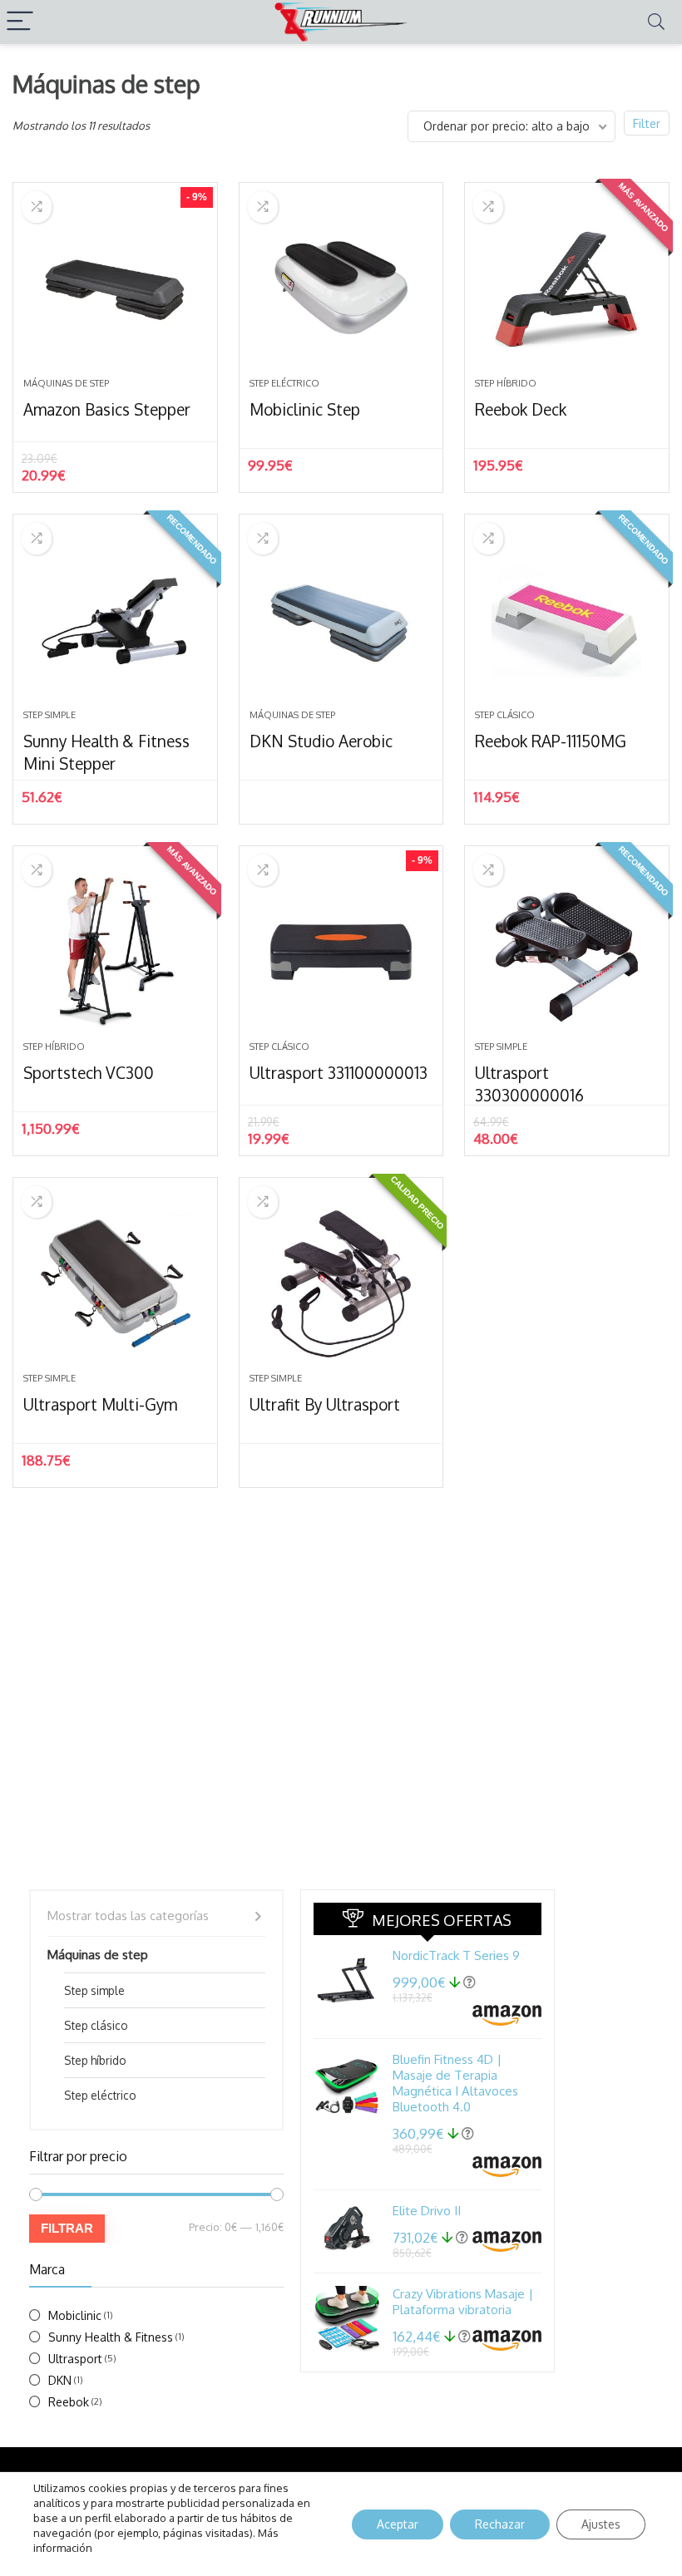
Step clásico (505, 715)
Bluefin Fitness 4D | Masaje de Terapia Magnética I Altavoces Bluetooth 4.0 (455, 2083)
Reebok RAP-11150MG (551, 741)
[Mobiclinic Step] (341, 288)
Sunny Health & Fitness (111, 2337)
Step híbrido (506, 383)
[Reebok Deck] (567, 288)
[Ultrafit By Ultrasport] (341, 1283)
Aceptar (398, 2524)
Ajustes (601, 2524)
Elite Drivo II (427, 2211)
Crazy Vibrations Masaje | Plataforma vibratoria (463, 2302)
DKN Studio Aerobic (321, 741)
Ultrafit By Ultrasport (325, 1404)
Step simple (49, 715)
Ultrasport (75, 2359)
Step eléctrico (284, 383)
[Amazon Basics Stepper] (115, 288)
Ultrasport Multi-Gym (100, 1404)
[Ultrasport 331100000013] (341, 952)
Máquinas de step (66, 383)
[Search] (656, 22)
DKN (60, 2380)
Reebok (69, 2402)
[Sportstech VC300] (115, 952)
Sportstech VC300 (89, 1072)
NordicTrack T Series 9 (456, 1955)
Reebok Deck (521, 409)
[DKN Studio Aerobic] (341, 620)
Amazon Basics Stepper (107, 409)
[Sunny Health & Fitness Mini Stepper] (115, 620)
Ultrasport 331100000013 (339, 1072)
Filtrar (67, 2228)
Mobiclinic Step (305, 409)
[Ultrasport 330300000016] (567, 952)
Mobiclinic (75, 2315)
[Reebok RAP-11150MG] (567, 620)
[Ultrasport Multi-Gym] (115, 1283)
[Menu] (20, 22)
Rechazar (500, 2524)
